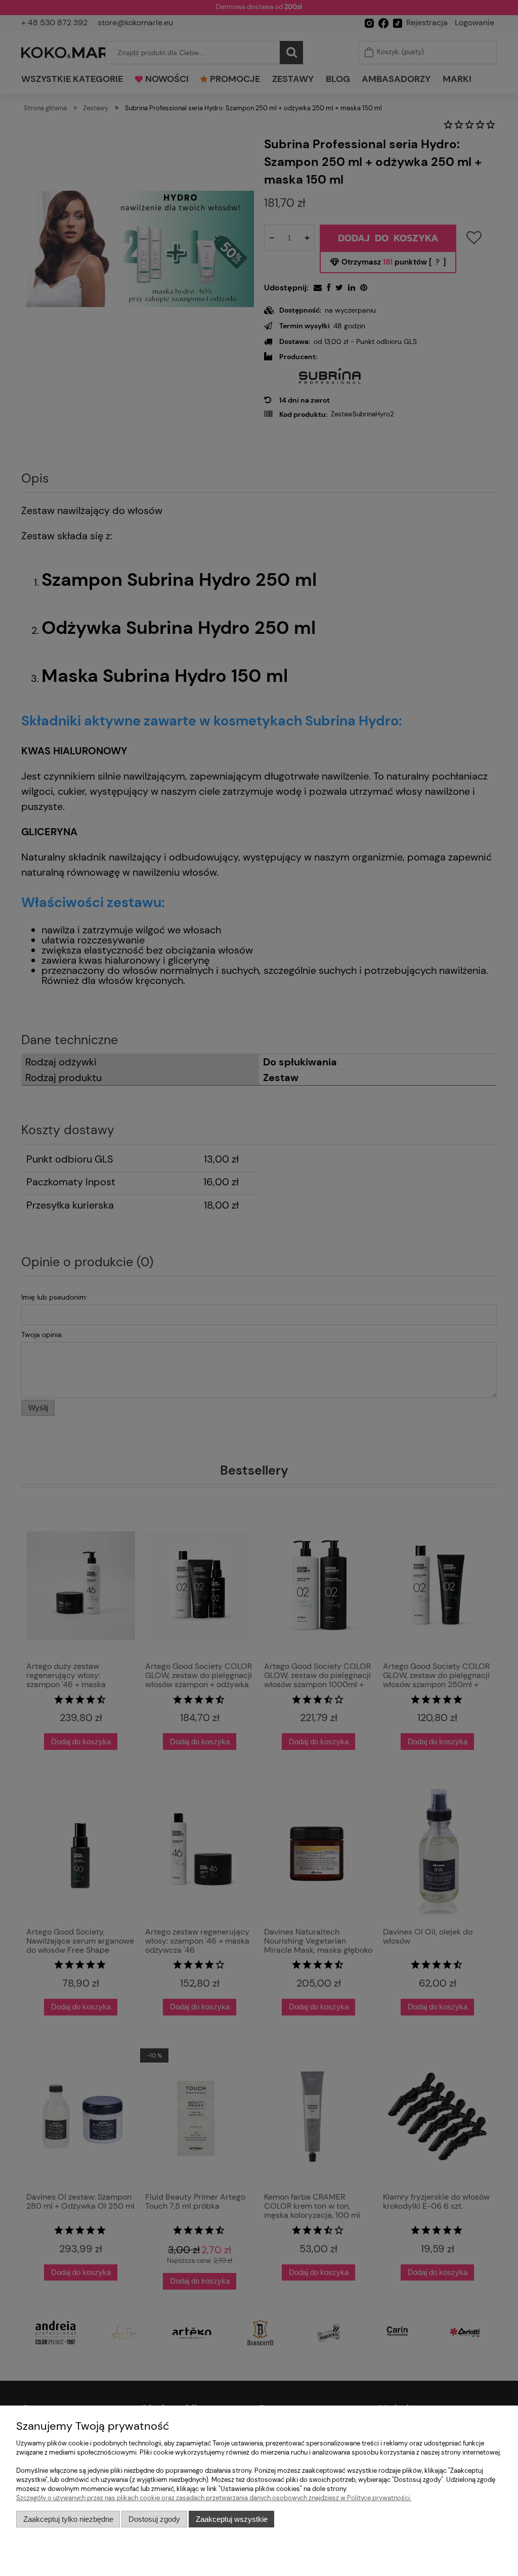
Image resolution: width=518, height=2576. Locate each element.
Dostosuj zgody (154, 2519)
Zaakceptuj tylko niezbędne (68, 2519)
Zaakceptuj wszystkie (232, 2519)
